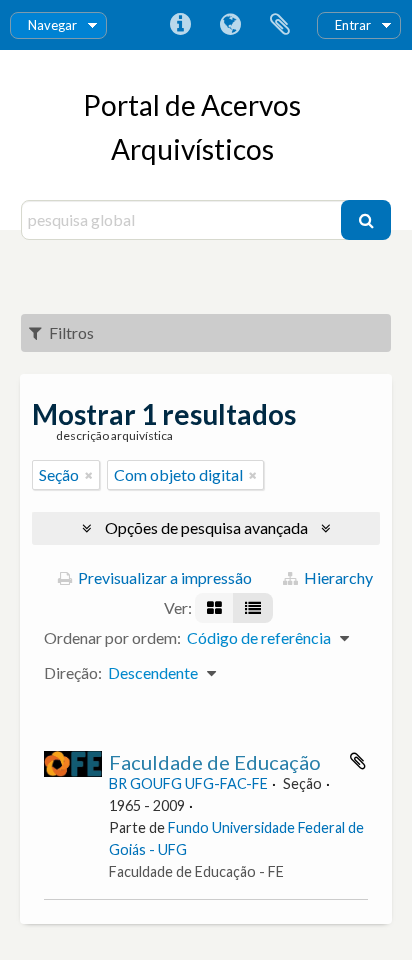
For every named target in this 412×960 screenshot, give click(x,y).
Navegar (52, 25)
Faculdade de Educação (215, 762)
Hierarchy (337, 577)
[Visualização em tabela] (253, 608)
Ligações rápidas (180, 25)
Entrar (353, 25)
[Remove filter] (89, 475)
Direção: (73, 672)
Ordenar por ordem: (112, 637)
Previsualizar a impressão (163, 577)
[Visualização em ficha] (214, 608)
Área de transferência (280, 25)
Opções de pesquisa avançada (206, 527)
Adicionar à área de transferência (358, 761)
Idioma (230, 25)
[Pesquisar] (366, 220)
